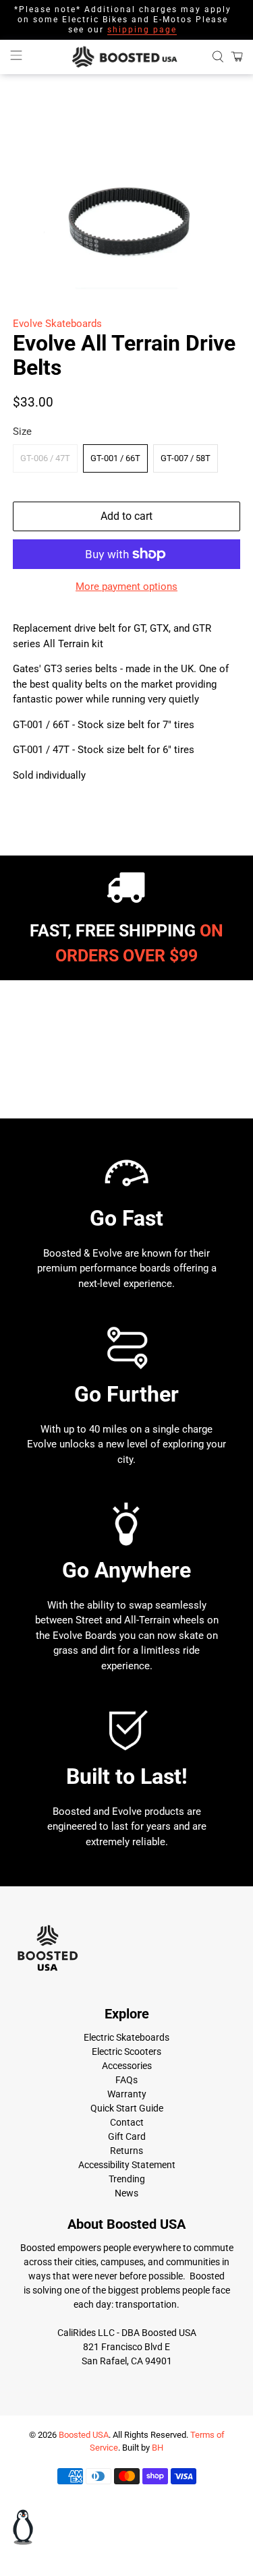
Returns (126, 2151)
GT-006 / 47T (45, 458)
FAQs (126, 2080)
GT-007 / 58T (186, 458)
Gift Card (127, 2136)
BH (158, 2448)
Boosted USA (84, 2435)
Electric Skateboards (126, 2037)
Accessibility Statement (127, 2165)
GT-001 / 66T (115, 458)
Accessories (127, 2066)
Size (22, 431)
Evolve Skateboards (57, 324)
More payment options (126, 587)
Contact (127, 2122)
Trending (127, 2179)
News (126, 2193)
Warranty (127, 2094)
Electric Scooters (126, 2051)
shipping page (142, 30)
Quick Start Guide (127, 2108)
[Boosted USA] (127, 57)
